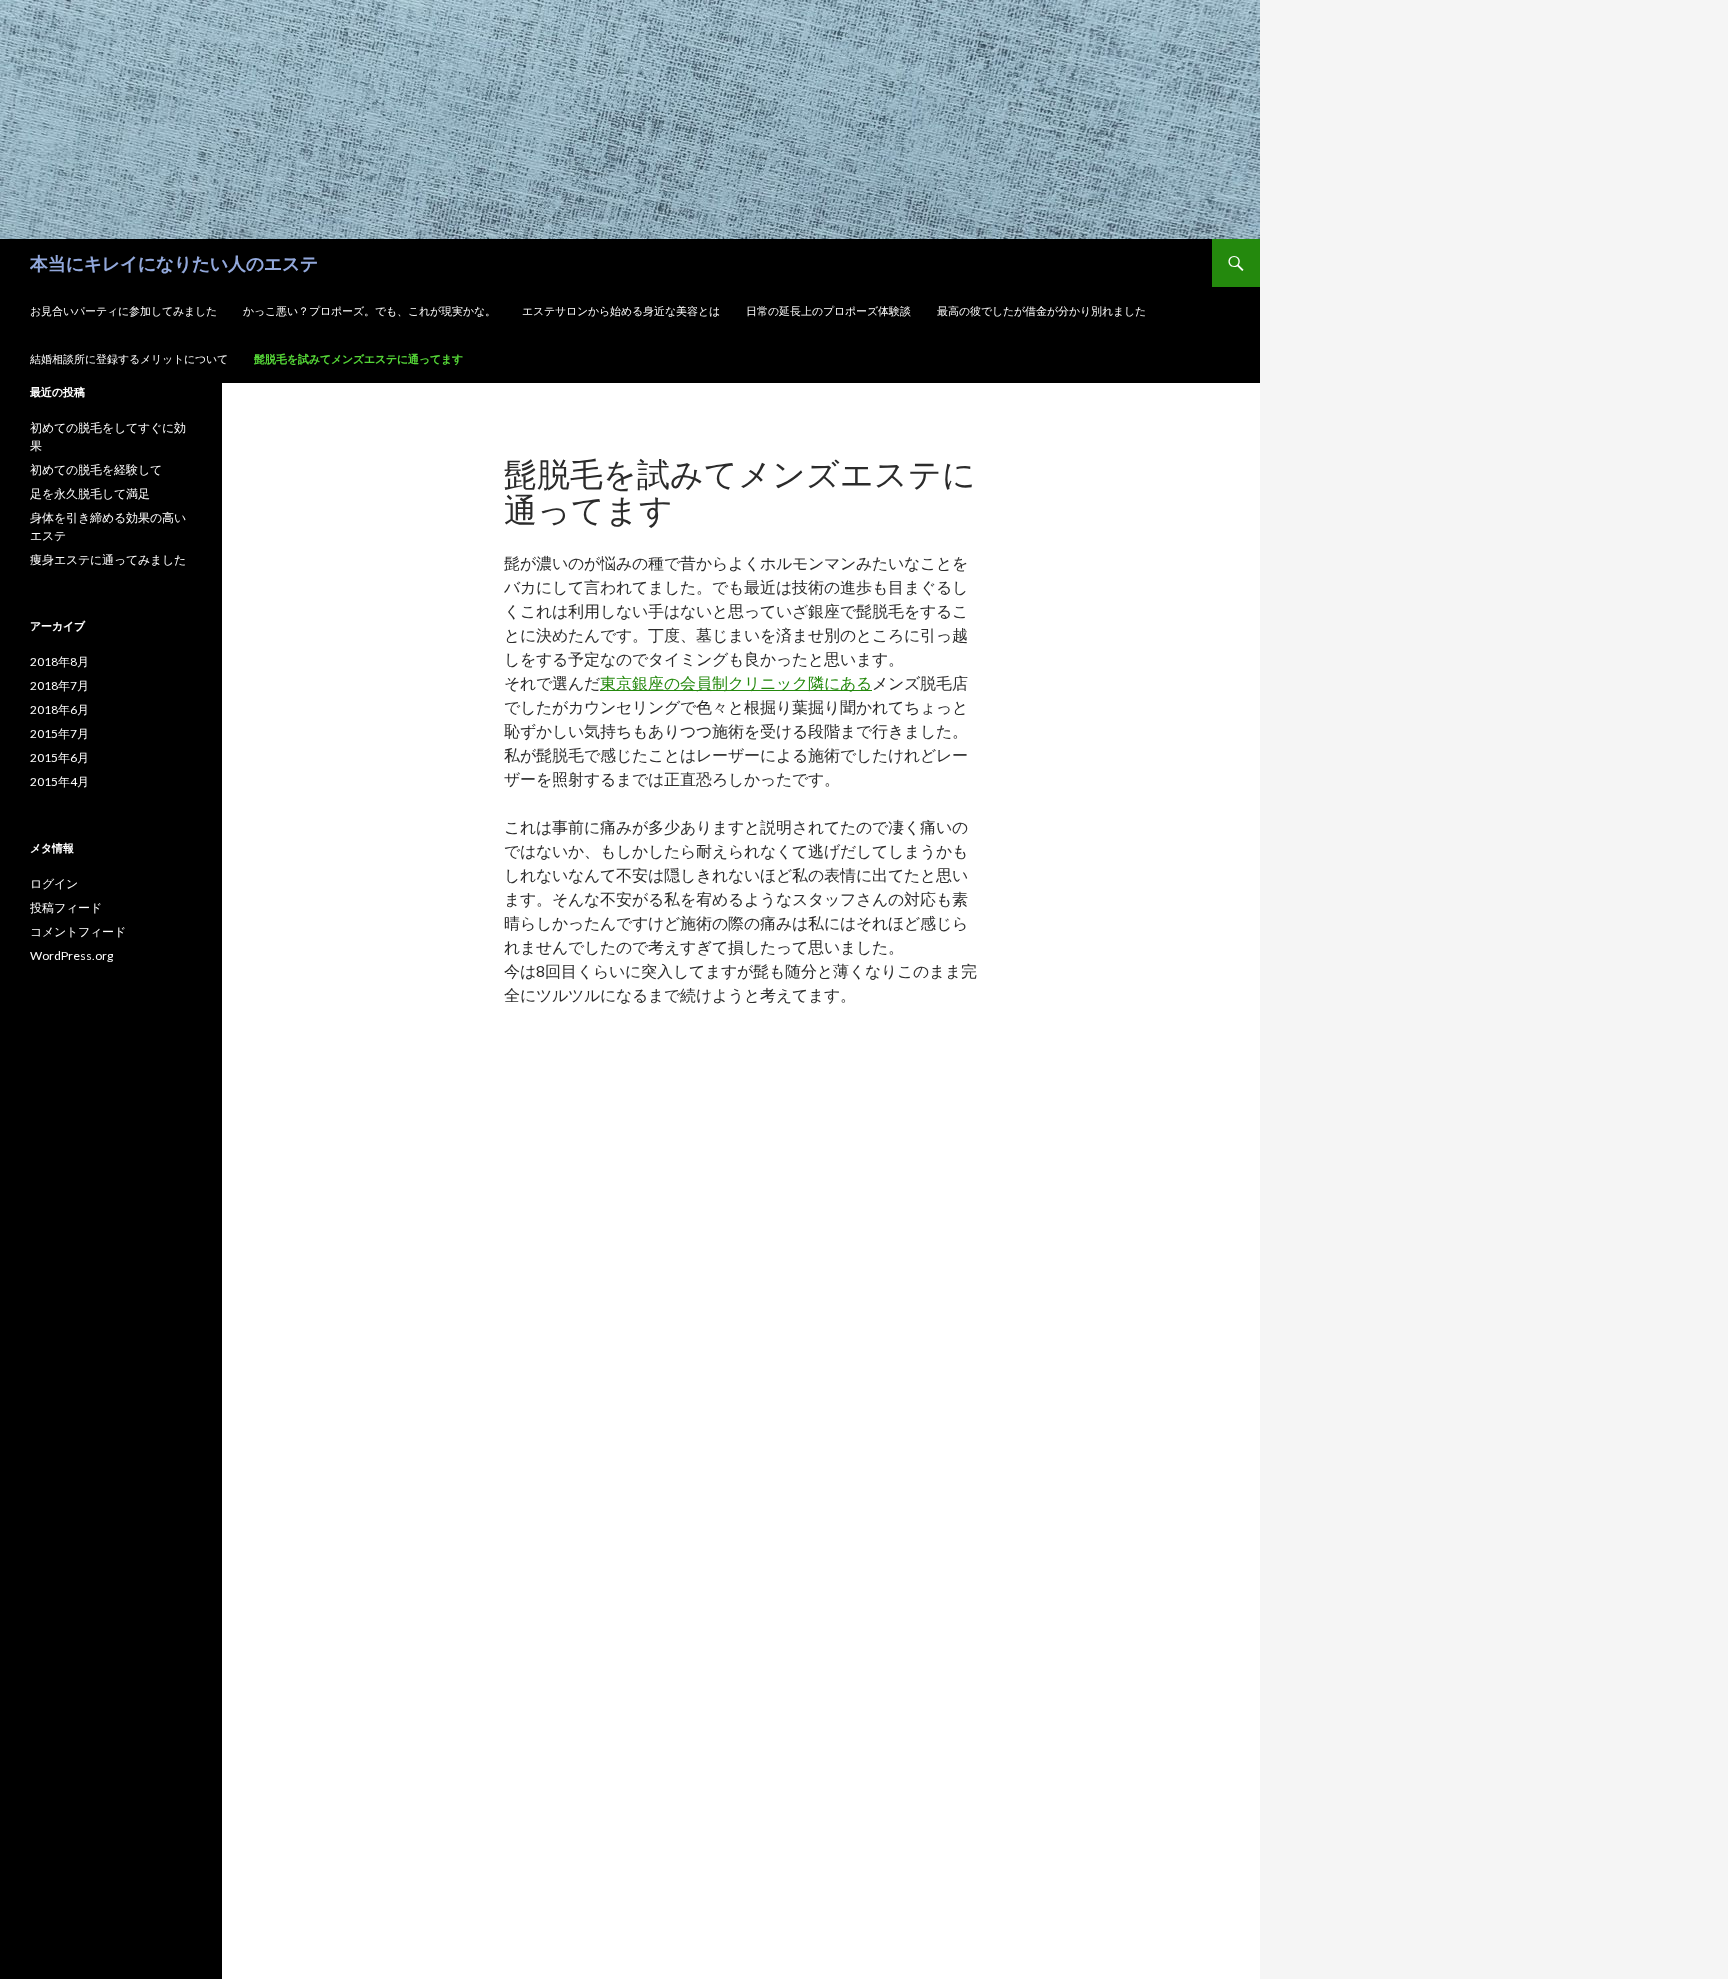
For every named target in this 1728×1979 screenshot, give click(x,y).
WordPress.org (71, 955)
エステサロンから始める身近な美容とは (621, 310)
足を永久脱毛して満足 (90, 493)
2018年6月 (59, 709)
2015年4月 (59, 781)
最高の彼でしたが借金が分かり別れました (1041, 310)
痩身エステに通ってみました (108, 559)
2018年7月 (59, 685)
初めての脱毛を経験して (96, 469)
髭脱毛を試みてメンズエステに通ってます (358, 358)
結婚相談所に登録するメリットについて (129, 358)
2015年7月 (59, 733)
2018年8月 (59, 661)
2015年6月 (59, 757)
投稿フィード (66, 907)
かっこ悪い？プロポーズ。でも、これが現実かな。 (369, 310)
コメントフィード (78, 931)
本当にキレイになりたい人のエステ (174, 263)
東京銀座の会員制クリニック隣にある (736, 682)
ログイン (54, 883)
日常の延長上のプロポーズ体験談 (828, 310)
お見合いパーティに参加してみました (123, 310)
